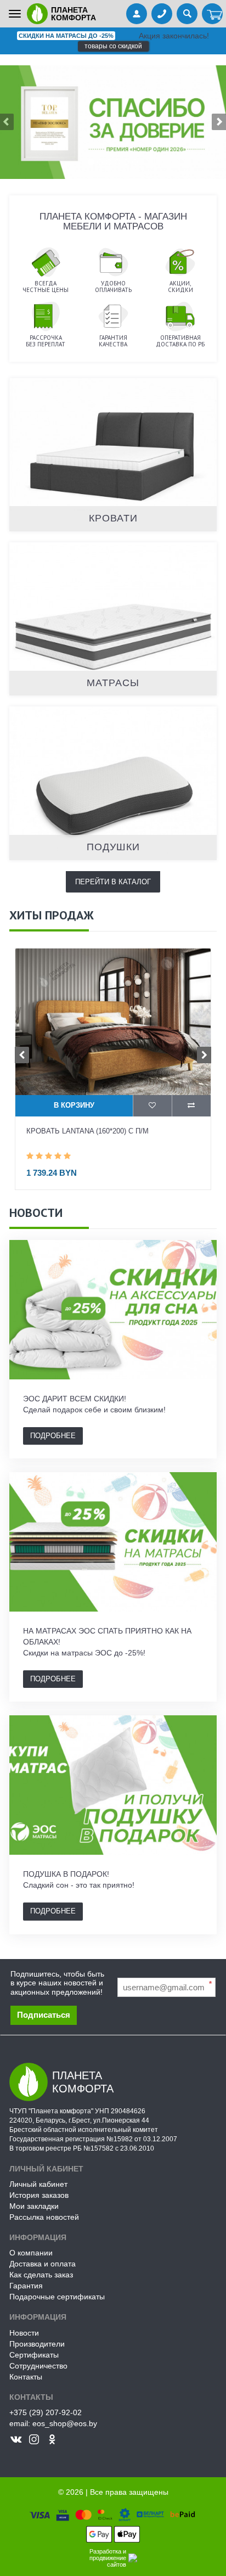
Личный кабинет (38, 2184)
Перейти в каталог (113, 882)
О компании (31, 2253)
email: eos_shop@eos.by (53, 2423)
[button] (209, 122)
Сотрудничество (38, 2366)
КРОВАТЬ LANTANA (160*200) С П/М (87, 1131)
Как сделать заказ (41, 2275)
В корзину (74, 1105)
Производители (37, 2344)
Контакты (26, 2377)
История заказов (39, 2195)
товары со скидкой (113, 46)
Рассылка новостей (44, 2217)
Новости (24, 2333)
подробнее (53, 1436)
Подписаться (44, 2015)
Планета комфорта (74, 14)
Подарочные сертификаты (57, 2297)
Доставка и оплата (43, 2264)
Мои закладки (34, 2206)
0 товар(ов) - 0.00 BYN (212, 15)
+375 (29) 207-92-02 (46, 2412)
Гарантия (26, 2286)
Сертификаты (34, 2355)
